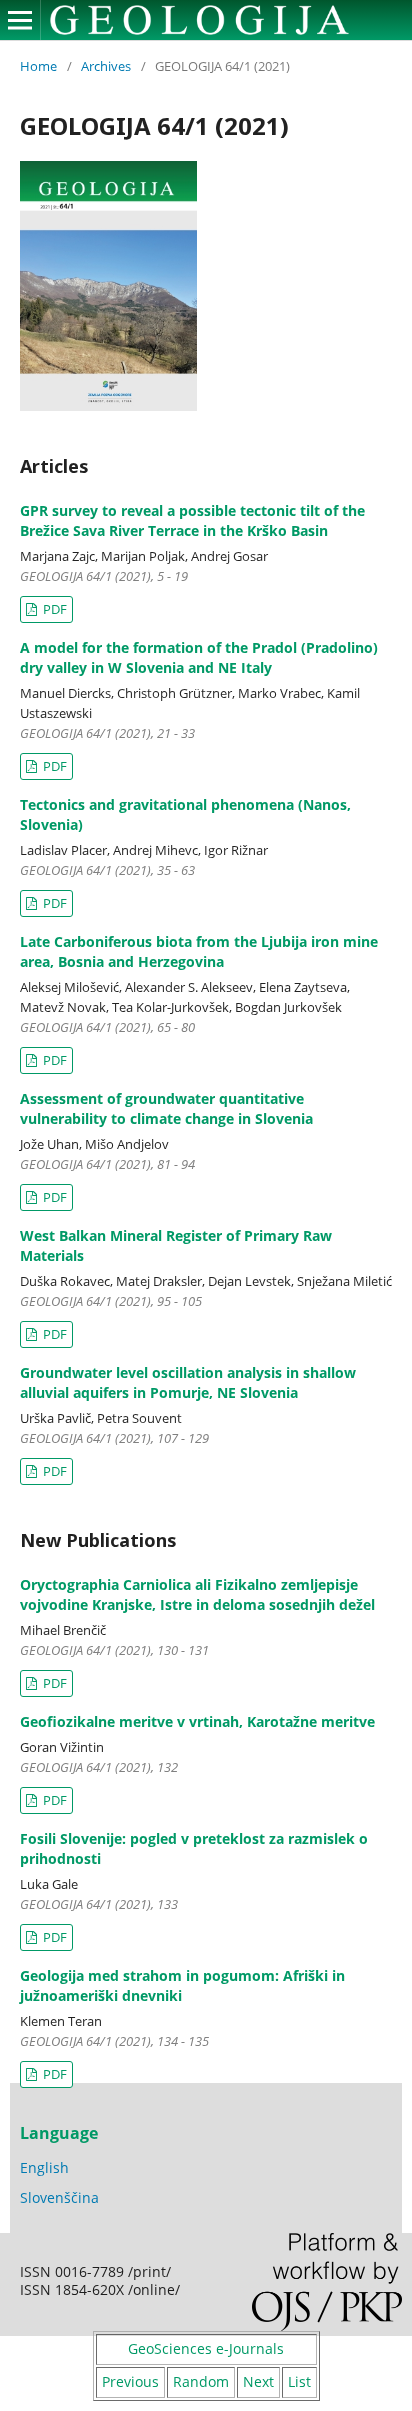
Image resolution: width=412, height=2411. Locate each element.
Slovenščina (59, 2197)
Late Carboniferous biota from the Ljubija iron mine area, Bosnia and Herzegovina (199, 951)
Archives (106, 66)
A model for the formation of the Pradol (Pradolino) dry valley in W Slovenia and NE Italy (199, 657)
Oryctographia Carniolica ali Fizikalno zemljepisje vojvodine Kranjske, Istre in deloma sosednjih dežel (197, 1594)
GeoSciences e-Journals (206, 2348)
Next (258, 2381)
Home (38, 66)
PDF (53, 609)
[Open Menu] (20, 20)
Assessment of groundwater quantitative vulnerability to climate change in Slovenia (166, 1108)
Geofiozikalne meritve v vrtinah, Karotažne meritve (197, 1721)
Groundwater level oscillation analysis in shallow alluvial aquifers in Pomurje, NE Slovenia (188, 1382)
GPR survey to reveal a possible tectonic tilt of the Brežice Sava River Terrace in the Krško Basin (192, 520)
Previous (130, 2381)
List (299, 2381)
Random (201, 2381)
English (44, 2167)
